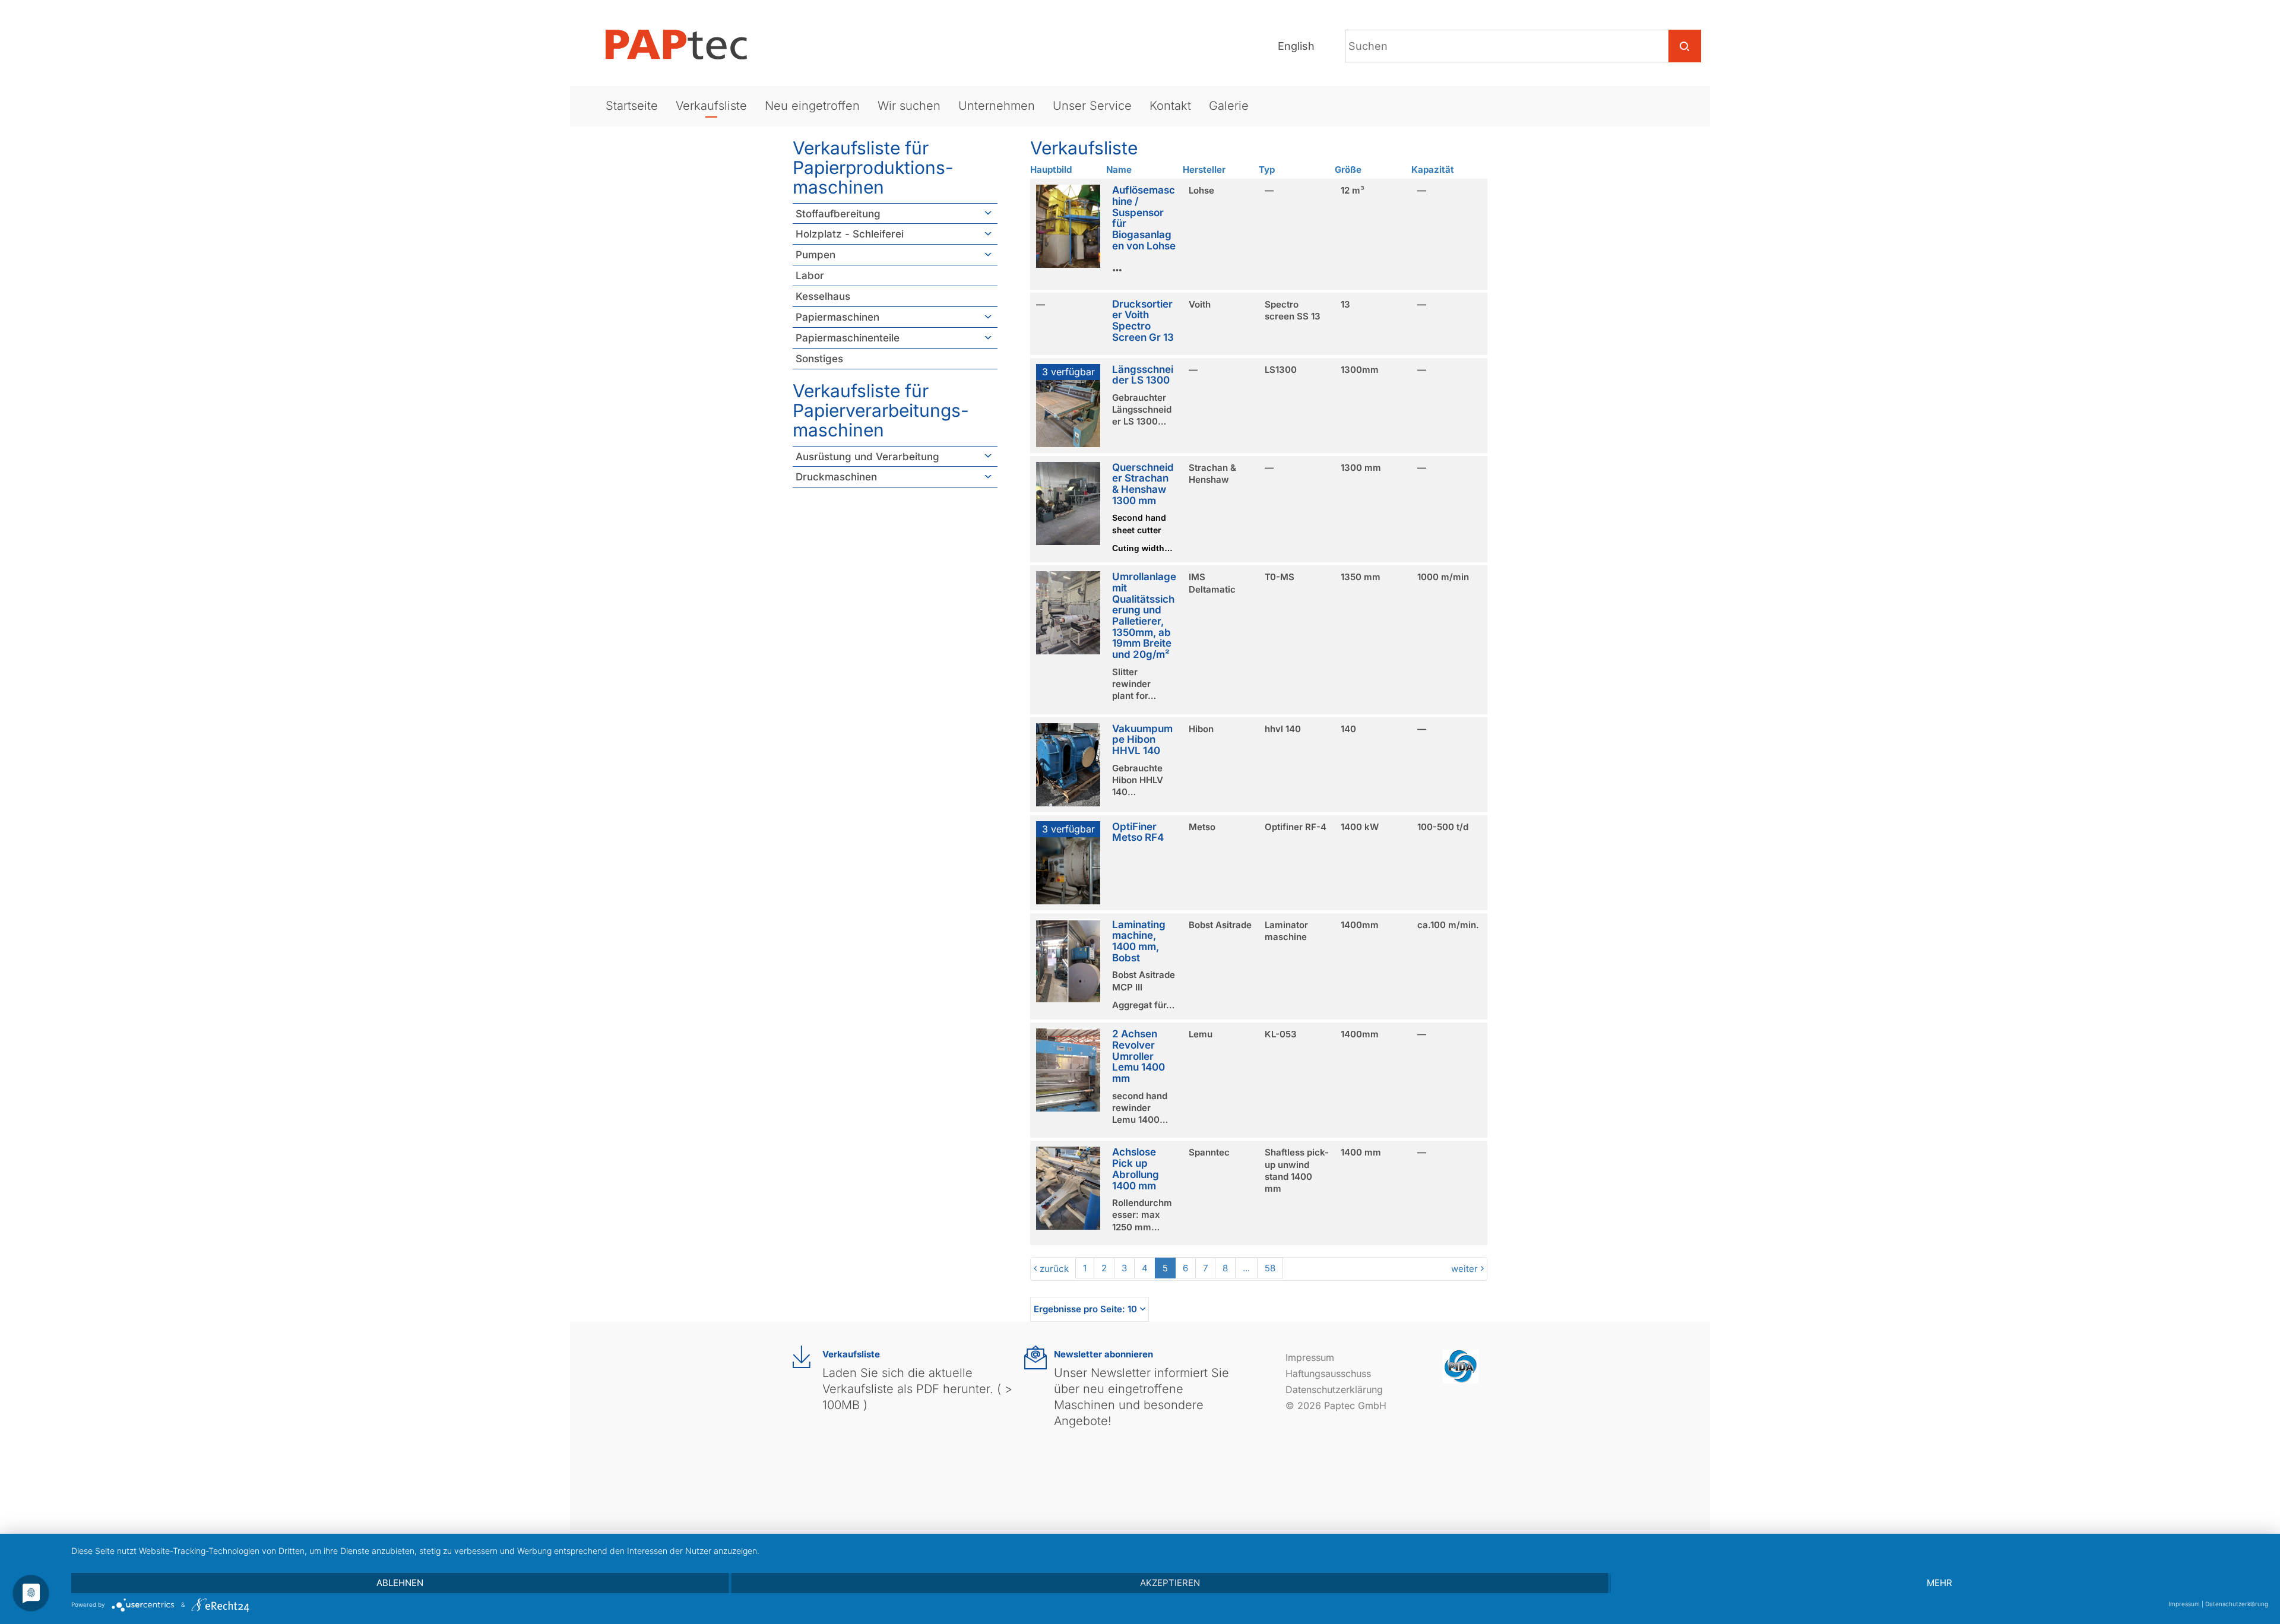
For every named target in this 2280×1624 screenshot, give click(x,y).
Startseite (632, 106)
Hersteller (1204, 170)
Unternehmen (997, 106)
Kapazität (1433, 170)
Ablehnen (400, 1583)
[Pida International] (1461, 1366)
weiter (1464, 1269)
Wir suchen (909, 106)
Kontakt (1170, 106)
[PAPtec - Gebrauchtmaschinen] (686, 45)
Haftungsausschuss (1328, 1373)
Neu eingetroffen (812, 106)
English (1296, 46)
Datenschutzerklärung (1334, 1389)
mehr (1939, 1583)
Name (1119, 170)
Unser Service (1092, 106)
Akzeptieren (1170, 1583)
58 (1270, 1268)
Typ (1267, 170)
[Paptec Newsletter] (1035, 1358)
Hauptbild (1051, 170)
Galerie (1229, 106)
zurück (1054, 1269)
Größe (1348, 170)
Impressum (1310, 1357)
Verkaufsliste (711, 106)
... (1246, 1268)
